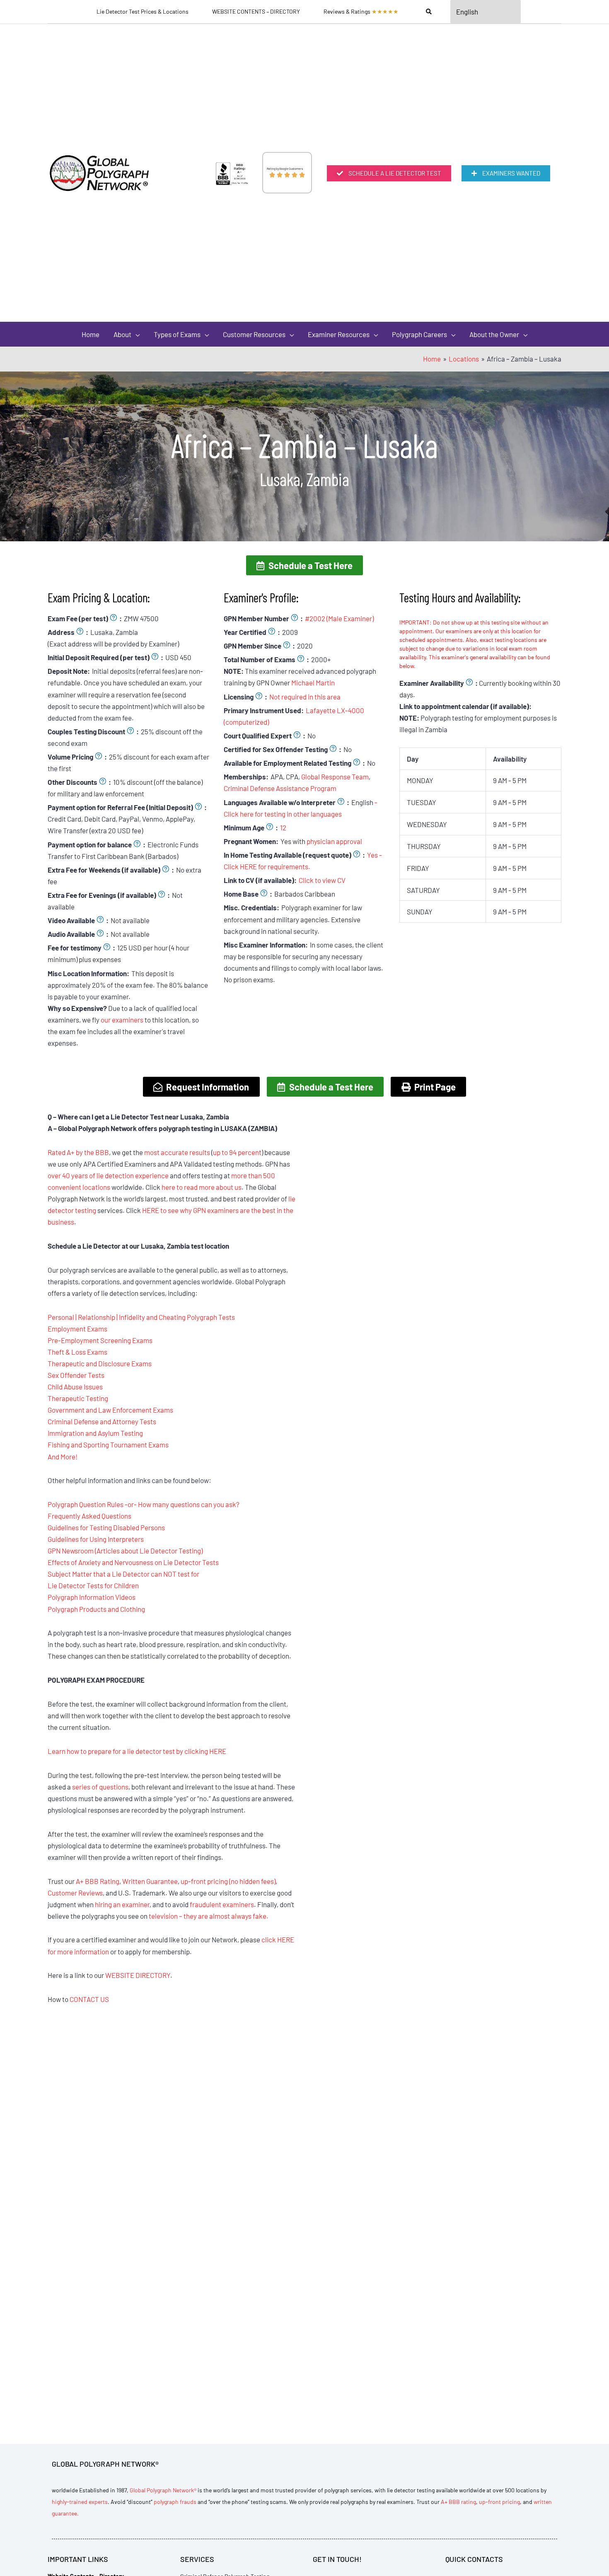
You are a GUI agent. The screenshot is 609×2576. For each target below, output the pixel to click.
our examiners (122, 1020)
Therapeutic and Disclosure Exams (100, 1363)
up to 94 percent (237, 1152)
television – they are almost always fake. (209, 1916)
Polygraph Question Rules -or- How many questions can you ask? (144, 1504)
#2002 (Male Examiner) (339, 618)
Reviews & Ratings (361, 11)
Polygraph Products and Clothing (96, 1609)
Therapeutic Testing (78, 1398)
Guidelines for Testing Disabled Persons (106, 1527)
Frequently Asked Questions (89, 1516)
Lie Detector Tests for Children (93, 1585)
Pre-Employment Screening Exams (100, 1340)
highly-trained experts (80, 2502)
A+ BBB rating (458, 2502)
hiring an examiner (122, 1904)
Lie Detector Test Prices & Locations (143, 11)
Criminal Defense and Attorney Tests (102, 1421)
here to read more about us (202, 1187)
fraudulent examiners (222, 1904)
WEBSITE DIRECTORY (138, 1975)
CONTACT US (89, 1999)
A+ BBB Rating (98, 1881)
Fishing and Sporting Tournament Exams (108, 1445)
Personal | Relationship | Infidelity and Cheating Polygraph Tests (141, 1317)
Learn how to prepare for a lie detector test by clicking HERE (137, 1751)
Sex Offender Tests (76, 1375)
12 (283, 827)
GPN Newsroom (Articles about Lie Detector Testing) (125, 1551)
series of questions (100, 1787)
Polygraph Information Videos (92, 1597)
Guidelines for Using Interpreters (96, 1539)
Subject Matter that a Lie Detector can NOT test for (123, 1574)
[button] (304, 565)
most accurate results (177, 1152)
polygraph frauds (175, 2502)
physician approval (334, 841)
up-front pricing (499, 2502)
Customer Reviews (75, 1893)
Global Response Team (335, 777)
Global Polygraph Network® (163, 2490)
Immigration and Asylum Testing (95, 1433)
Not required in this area (305, 697)
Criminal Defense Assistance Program (280, 788)
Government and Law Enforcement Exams (110, 1410)
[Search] (429, 12)
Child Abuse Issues (75, 1387)
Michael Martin (313, 683)
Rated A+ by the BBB (78, 1152)
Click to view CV (322, 880)
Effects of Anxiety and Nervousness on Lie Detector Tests (133, 1562)
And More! (63, 1457)
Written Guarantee (150, 1881)
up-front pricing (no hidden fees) (228, 1881)
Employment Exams (77, 1329)
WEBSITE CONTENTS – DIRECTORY (256, 11)
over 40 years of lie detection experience (108, 1175)
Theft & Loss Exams (77, 1352)
